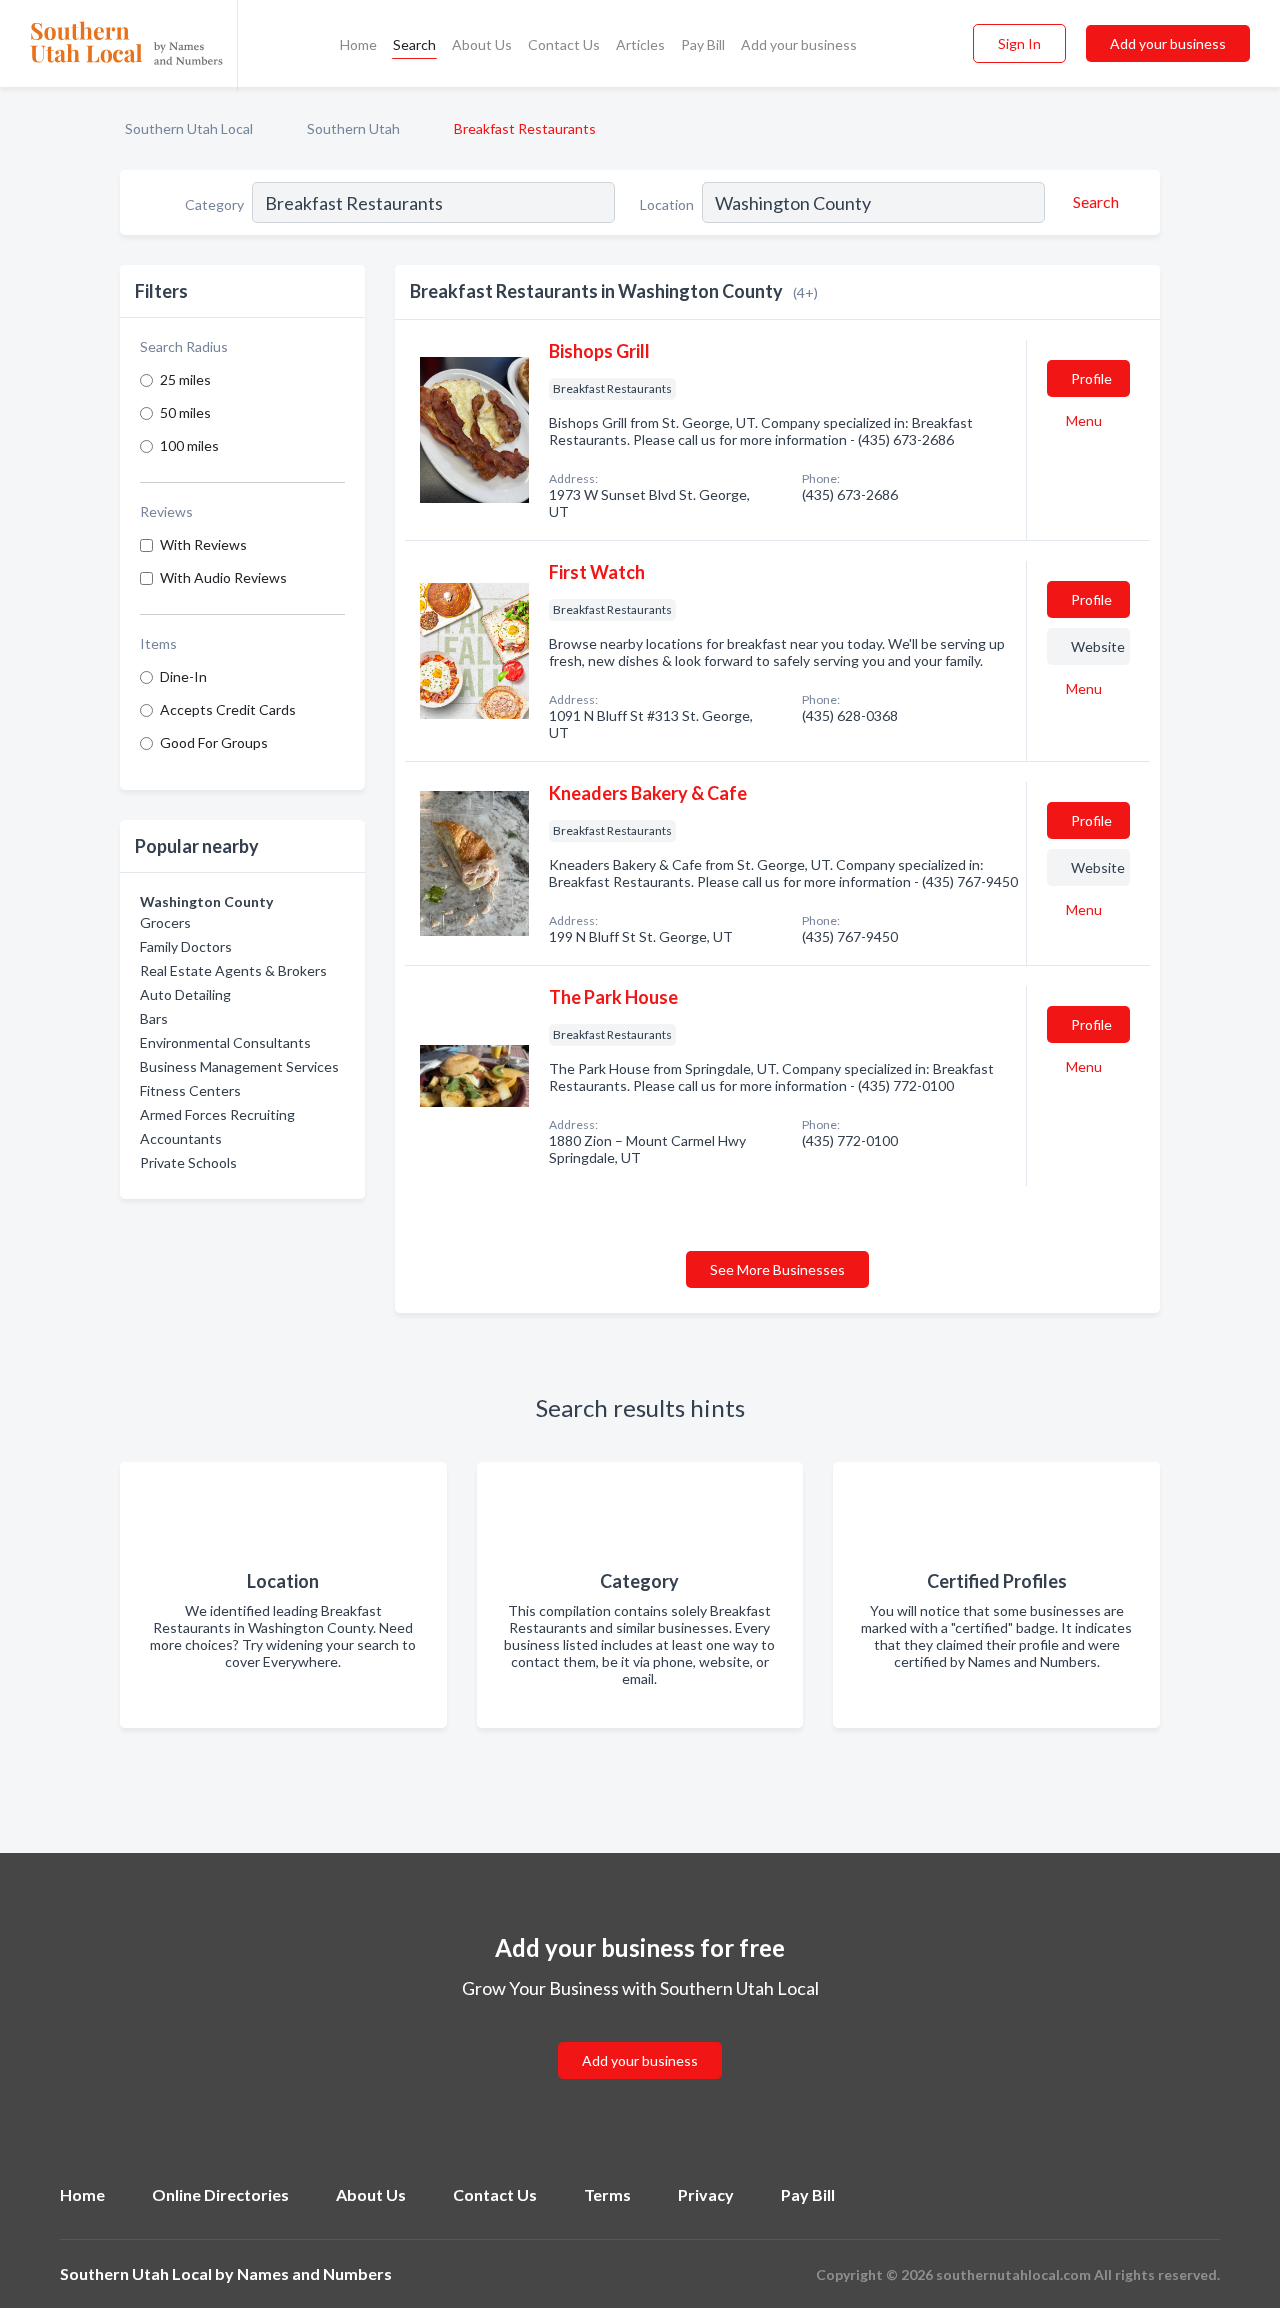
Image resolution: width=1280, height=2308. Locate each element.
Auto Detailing (185, 994)
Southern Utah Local (189, 128)
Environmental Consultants (225, 1042)
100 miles (189, 445)
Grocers (165, 922)
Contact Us (564, 44)
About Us (482, 44)
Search (414, 44)
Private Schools (188, 1162)
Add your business (799, 44)
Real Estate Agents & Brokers (233, 970)
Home (358, 44)
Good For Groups (214, 742)
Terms (607, 2194)
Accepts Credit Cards (228, 709)
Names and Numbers (314, 2273)
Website (1098, 646)
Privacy (706, 2194)
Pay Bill (703, 44)
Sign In (1019, 43)
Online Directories (220, 2194)
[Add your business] (640, 2036)
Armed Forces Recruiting (217, 1114)
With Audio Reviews (223, 577)
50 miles (185, 412)
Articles (640, 44)
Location (667, 204)
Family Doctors (186, 946)
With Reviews (203, 544)
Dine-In (183, 676)
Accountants (181, 1138)
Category (214, 204)
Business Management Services (239, 1066)
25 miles (185, 379)
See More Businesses (777, 1269)
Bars (154, 1018)
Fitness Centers (190, 1090)
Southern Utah (353, 128)
